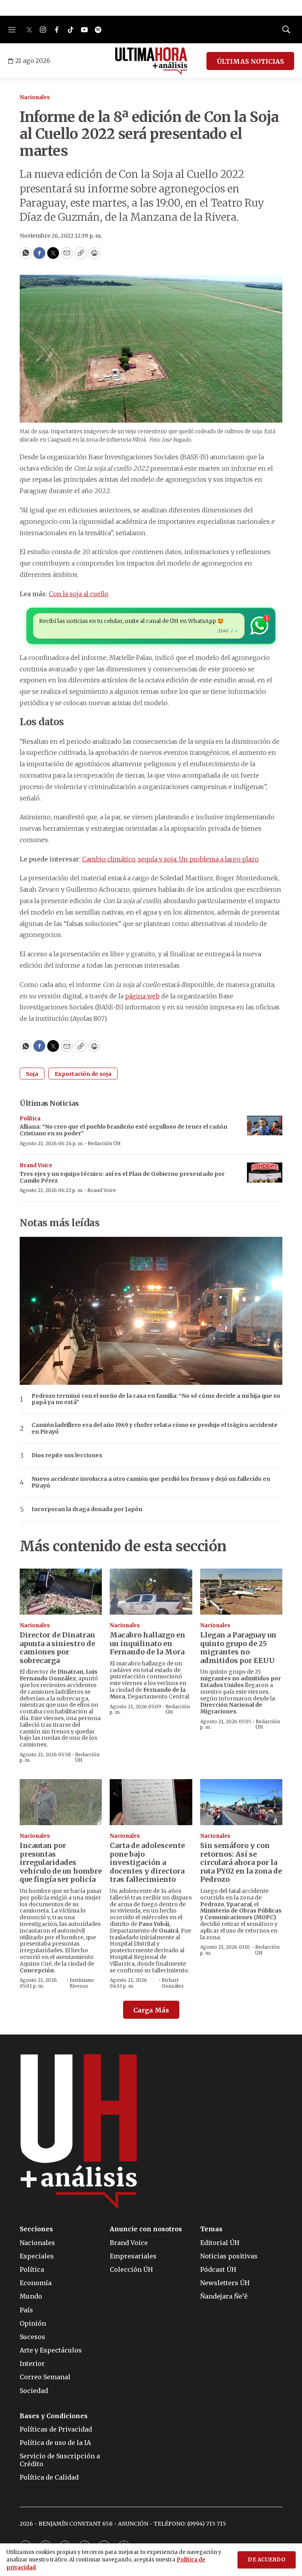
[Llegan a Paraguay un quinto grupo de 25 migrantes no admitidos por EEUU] (241, 1592)
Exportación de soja (83, 1074)
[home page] (151, 61)
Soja (32, 1074)
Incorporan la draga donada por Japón (87, 1509)
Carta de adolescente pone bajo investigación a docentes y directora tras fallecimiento (147, 1862)
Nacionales (35, 97)
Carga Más (151, 2010)
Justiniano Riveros (82, 1983)
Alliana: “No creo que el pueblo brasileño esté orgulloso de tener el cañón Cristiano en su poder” (123, 1130)
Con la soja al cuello (79, 594)
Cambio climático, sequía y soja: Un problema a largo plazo (170, 859)
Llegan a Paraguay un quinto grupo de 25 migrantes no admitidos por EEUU (238, 1648)
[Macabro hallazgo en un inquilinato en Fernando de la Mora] (151, 1592)
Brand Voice (36, 1165)
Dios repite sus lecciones (67, 1455)
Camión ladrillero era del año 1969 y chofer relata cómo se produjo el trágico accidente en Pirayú (155, 1428)
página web (142, 996)
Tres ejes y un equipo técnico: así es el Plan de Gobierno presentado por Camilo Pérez (122, 1177)
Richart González (173, 1983)
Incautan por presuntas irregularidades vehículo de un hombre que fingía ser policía (61, 1862)
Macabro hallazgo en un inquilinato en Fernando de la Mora (147, 1643)
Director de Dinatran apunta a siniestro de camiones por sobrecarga (57, 1648)
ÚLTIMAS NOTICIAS (250, 61)
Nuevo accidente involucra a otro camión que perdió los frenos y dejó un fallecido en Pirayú (151, 1482)
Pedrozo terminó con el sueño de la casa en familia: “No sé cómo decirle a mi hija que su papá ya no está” (156, 1399)
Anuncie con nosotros (146, 2229)
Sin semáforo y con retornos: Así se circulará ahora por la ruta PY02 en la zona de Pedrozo (241, 1862)
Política (30, 1119)
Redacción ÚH (104, 1143)
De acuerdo (267, 2560)
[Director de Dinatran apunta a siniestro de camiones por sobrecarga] (61, 1592)
